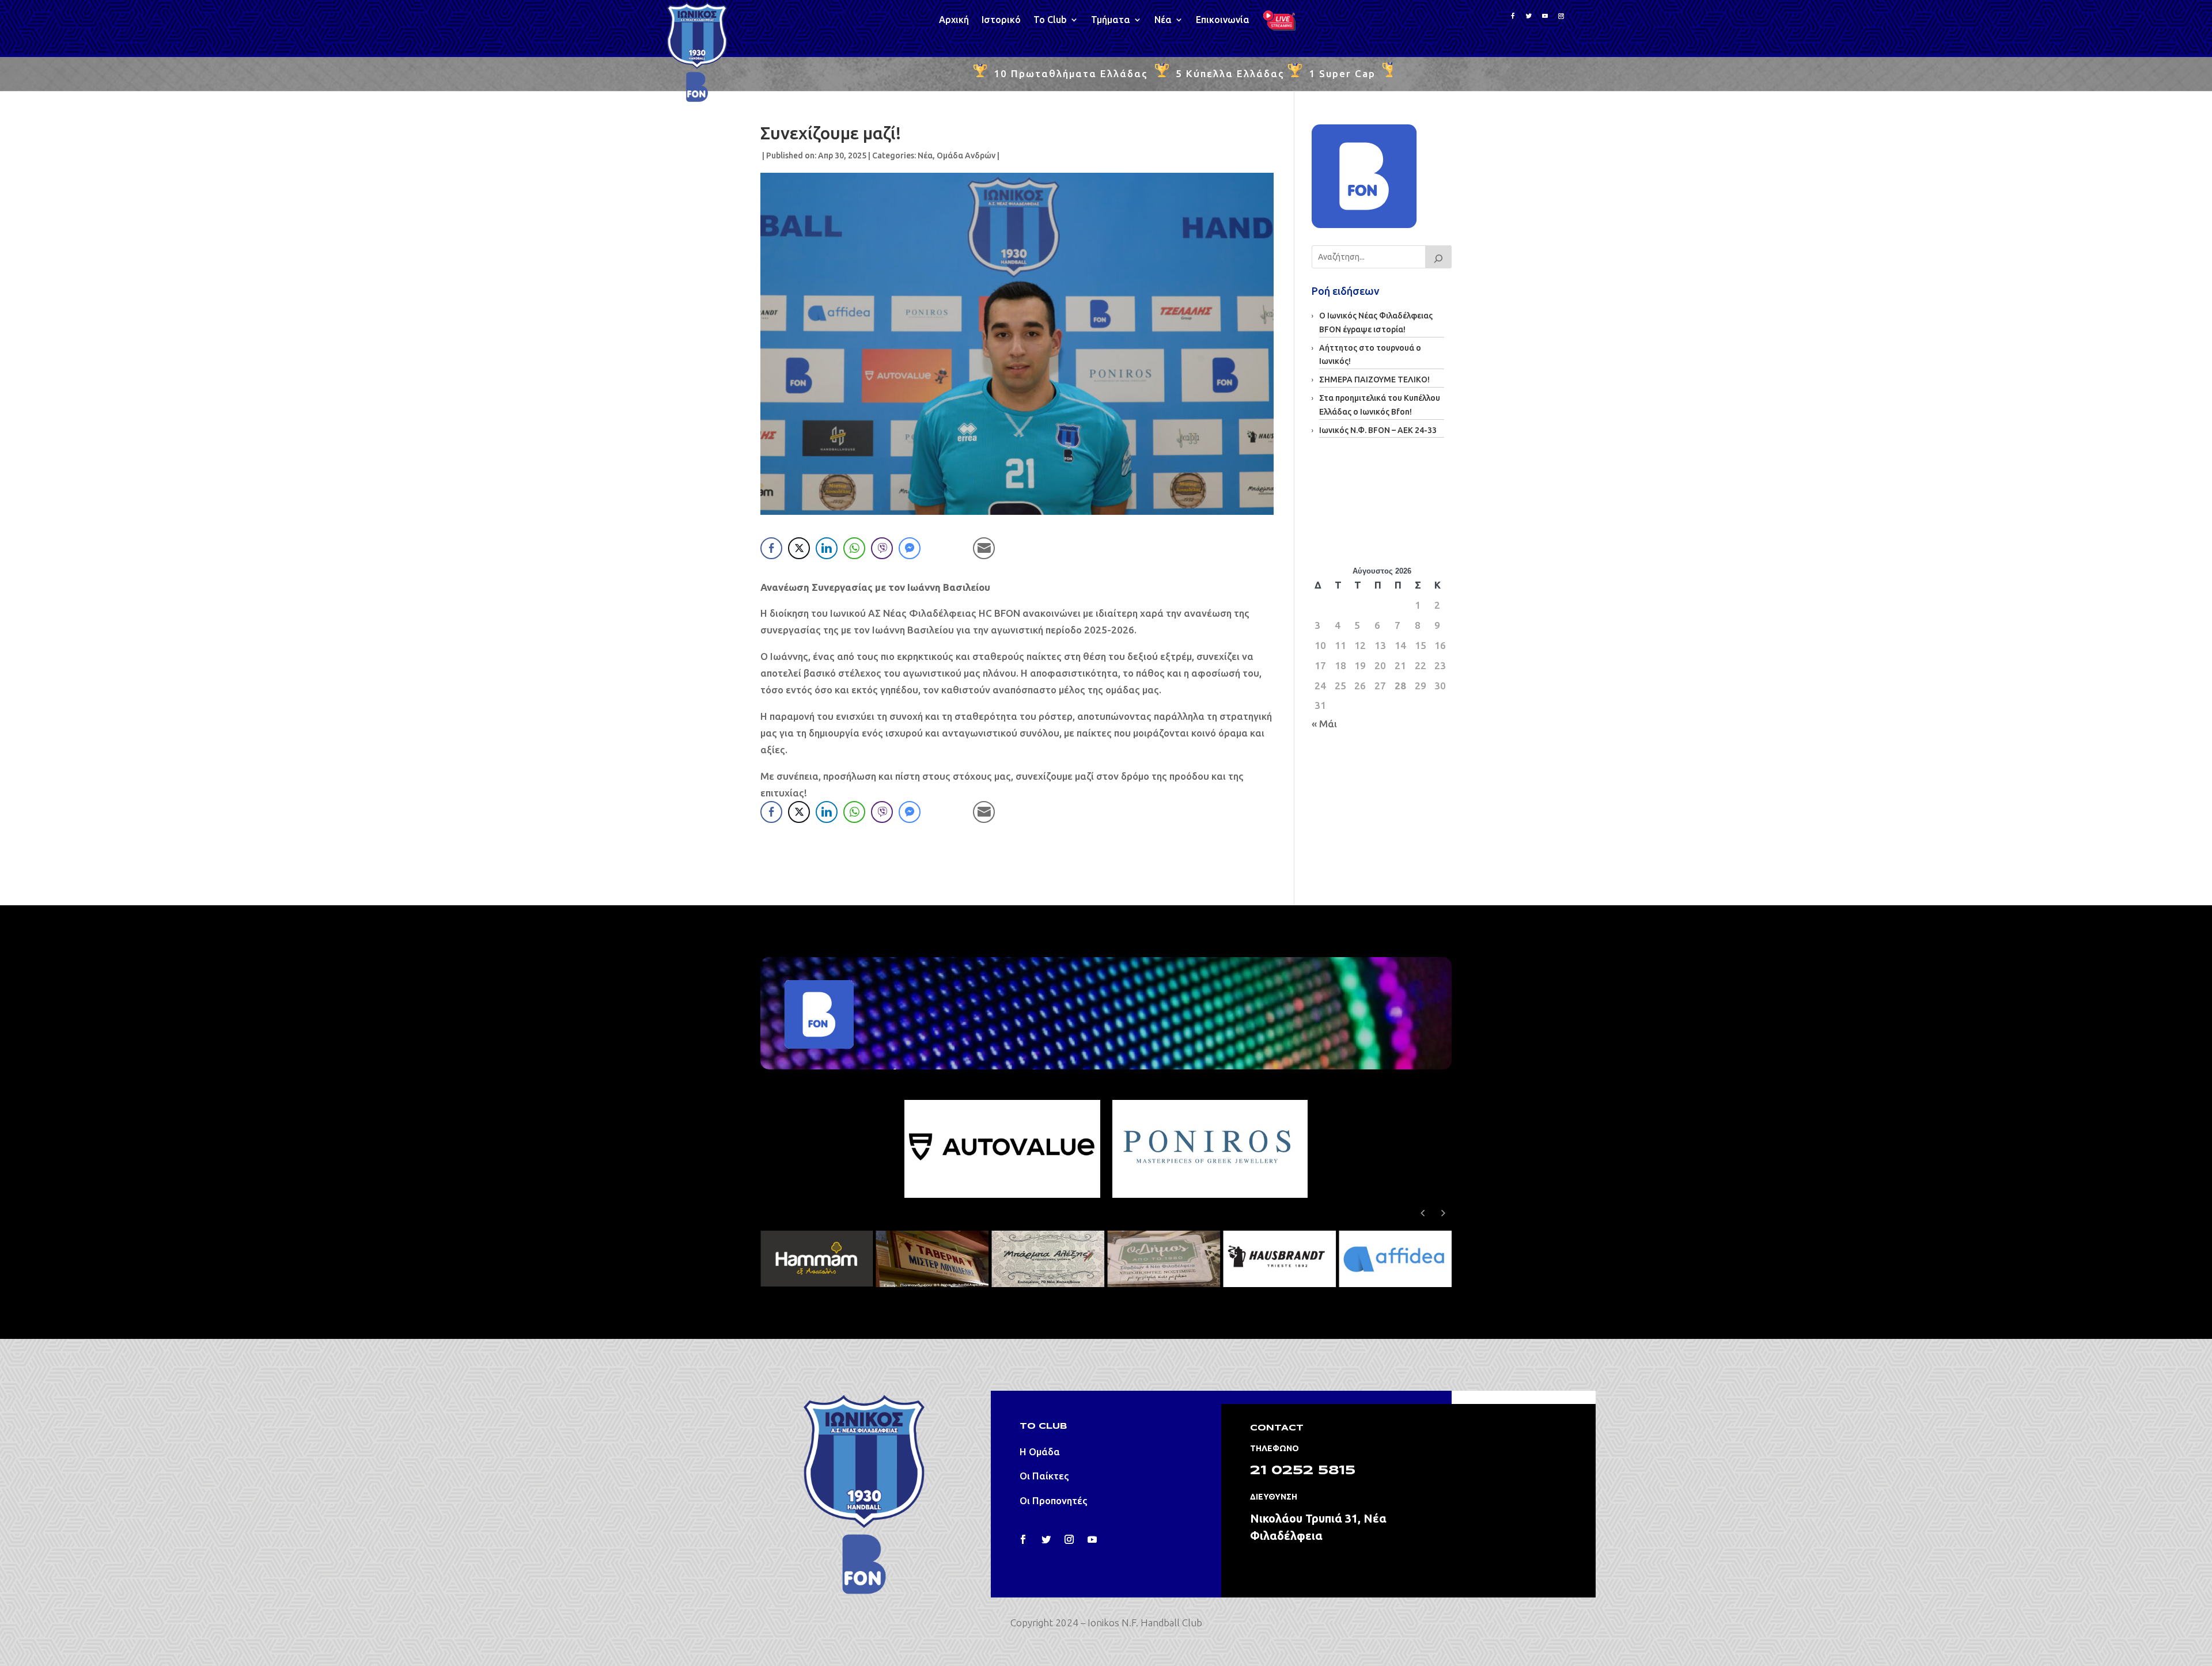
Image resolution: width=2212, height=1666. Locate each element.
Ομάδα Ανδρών (966, 155)
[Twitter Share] (799, 548)
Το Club (1050, 20)
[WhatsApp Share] (854, 548)
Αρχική (954, 20)
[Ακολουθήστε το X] (1529, 16)
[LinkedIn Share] (827, 548)
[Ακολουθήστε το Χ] (1046, 1539)
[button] (1443, 1213)
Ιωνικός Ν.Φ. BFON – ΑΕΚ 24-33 (1378, 430)
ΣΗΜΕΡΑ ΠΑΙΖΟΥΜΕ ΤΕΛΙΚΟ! (1374, 380)
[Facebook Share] (771, 548)
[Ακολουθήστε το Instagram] (1561, 16)
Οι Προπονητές (1054, 1500)
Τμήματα (1111, 20)
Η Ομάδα (1040, 1451)
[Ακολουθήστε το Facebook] (1513, 16)
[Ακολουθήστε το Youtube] (1545, 16)
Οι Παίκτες (1044, 1476)
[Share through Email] (984, 548)
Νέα (1163, 20)
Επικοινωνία (1223, 20)
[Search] (1438, 257)
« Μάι (1324, 724)
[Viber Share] (882, 548)
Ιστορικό (1001, 20)
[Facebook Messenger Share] (910, 548)
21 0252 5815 (1303, 1471)
